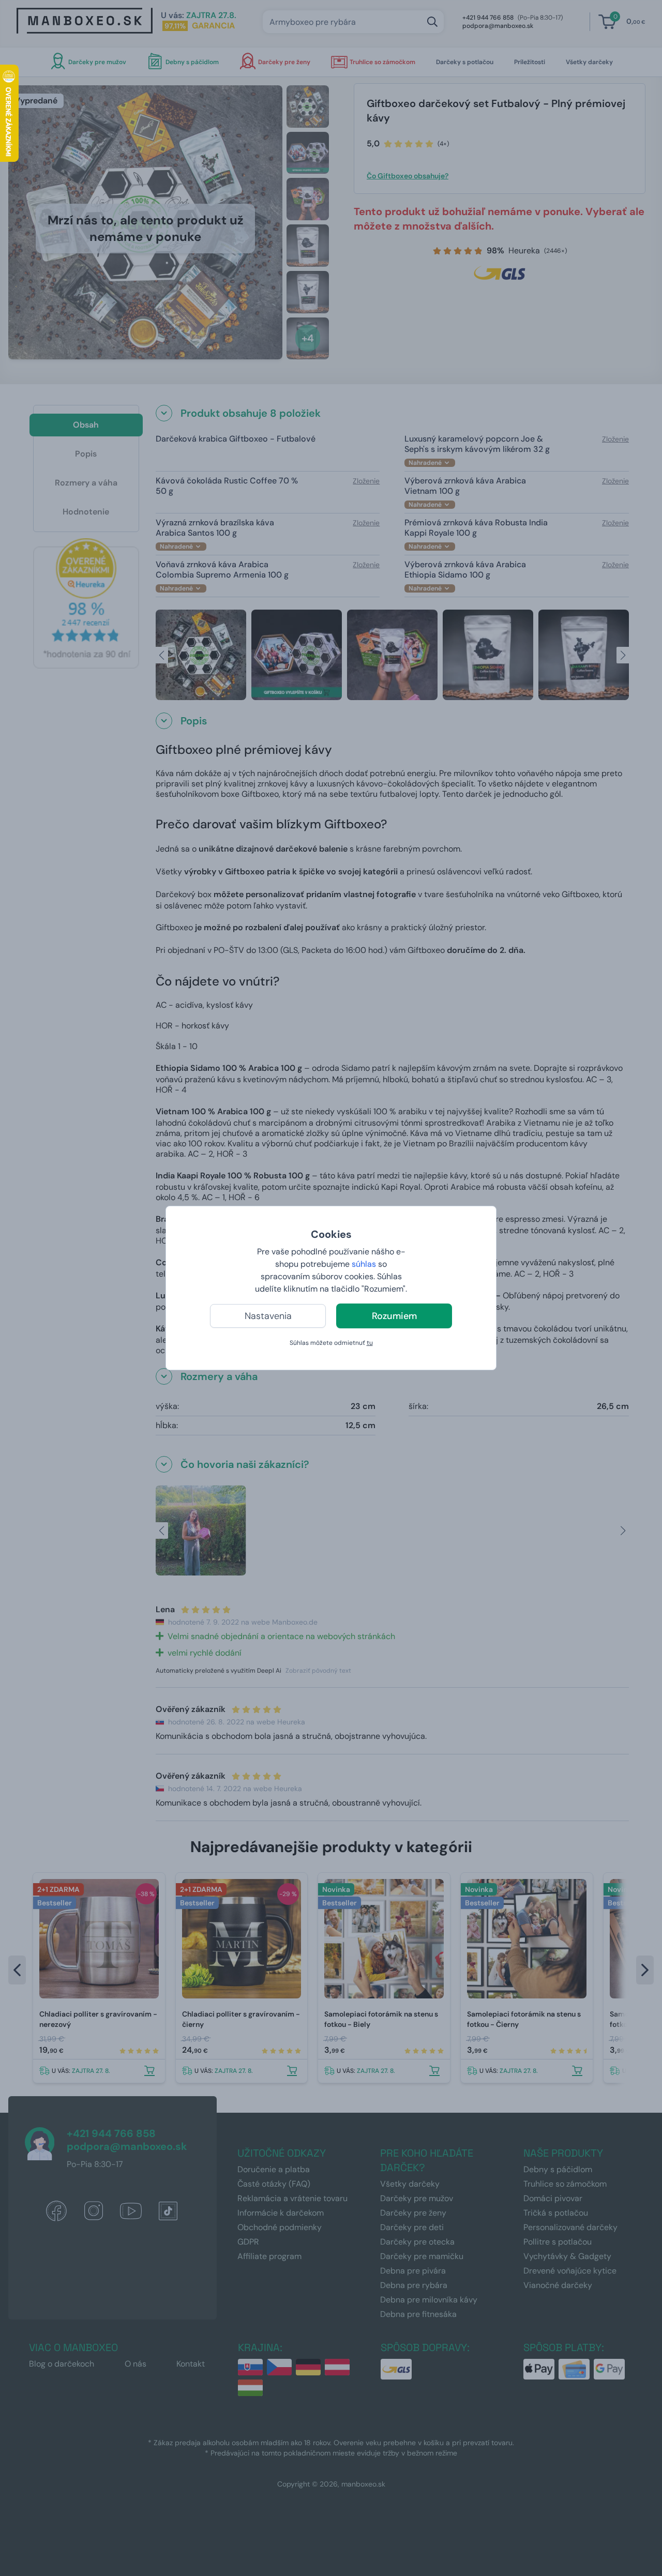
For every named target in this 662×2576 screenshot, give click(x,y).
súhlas (364, 1264)
